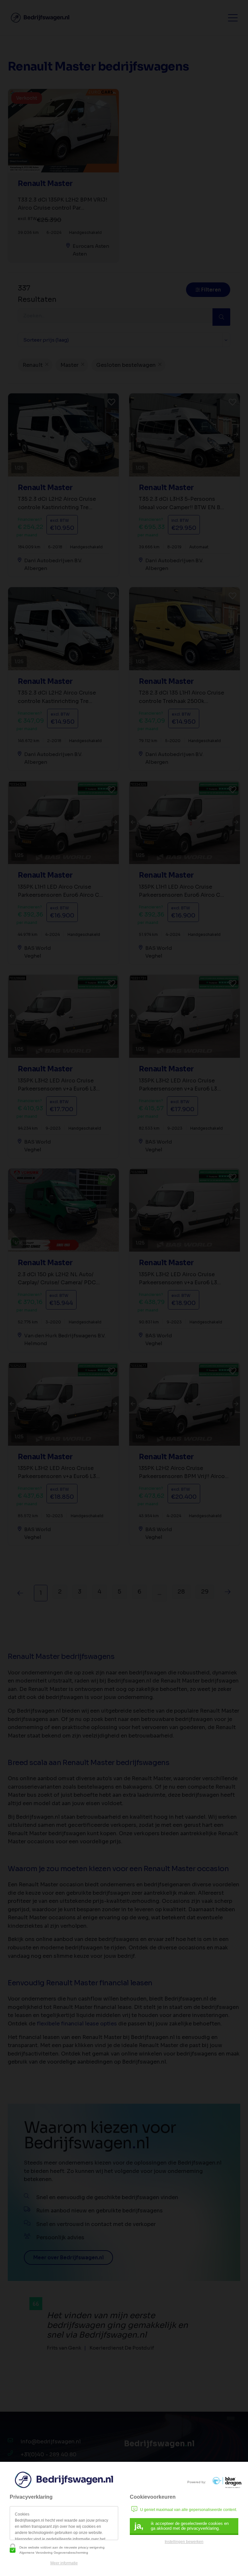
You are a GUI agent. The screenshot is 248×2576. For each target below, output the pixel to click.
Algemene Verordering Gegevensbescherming (54, 2553)
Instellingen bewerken (184, 2542)
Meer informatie (64, 2563)
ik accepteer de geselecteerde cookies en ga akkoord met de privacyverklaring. (181, 2526)
